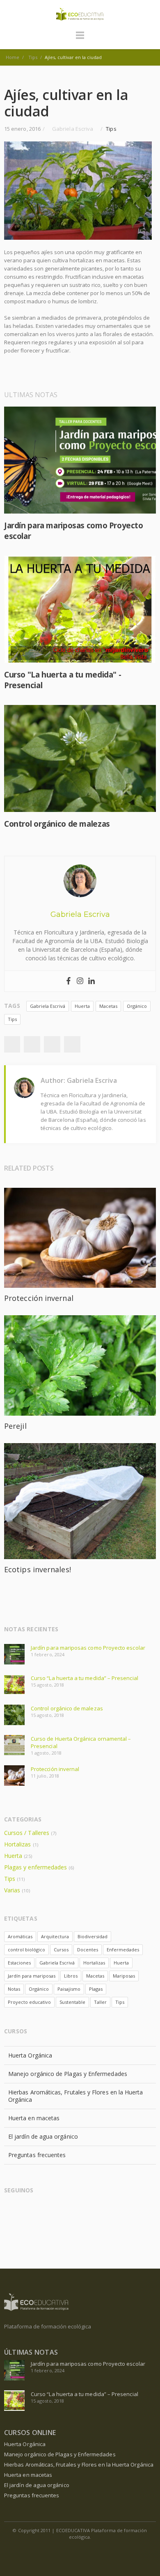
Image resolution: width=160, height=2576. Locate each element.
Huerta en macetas (34, 2118)
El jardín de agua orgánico (43, 2136)
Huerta (82, 1006)
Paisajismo (69, 1989)
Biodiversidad (93, 1936)
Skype (60, 2211)
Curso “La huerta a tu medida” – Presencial (85, 1678)
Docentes (88, 1950)
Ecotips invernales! (38, 1569)
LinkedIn (28, 2211)
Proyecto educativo (29, 2002)
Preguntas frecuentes (37, 2155)
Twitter (32, 1044)
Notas (14, 1989)
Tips (111, 129)
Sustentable (72, 2002)
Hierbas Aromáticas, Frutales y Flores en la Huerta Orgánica (76, 2096)
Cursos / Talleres (27, 1833)
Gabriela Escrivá (48, 1006)
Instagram (44, 2211)
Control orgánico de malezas (57, 824)
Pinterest (72, 1044)
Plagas (96, 1989)
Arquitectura (55, 1936)
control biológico (26, 1950)
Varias (12, 1890)
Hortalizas (18, 1844)
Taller (100, 2002)
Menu (80, 39)
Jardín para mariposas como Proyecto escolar (88, 1648)
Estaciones (19, 1963)
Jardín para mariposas (32, 1976)
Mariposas (124, 1976)
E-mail (76, 2211)
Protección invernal (39, 1298)
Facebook (12, 1044)
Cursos (61, 1950)
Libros (71, 1976)
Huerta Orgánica (30, 2055)
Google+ (52, 1044)
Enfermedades (123, 1950)
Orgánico (137, 1006)
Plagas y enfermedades (35, 1867)
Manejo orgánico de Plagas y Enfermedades (68, 2074)
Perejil (15, 1426)
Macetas (108, 1006)
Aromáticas (20, 1936)
